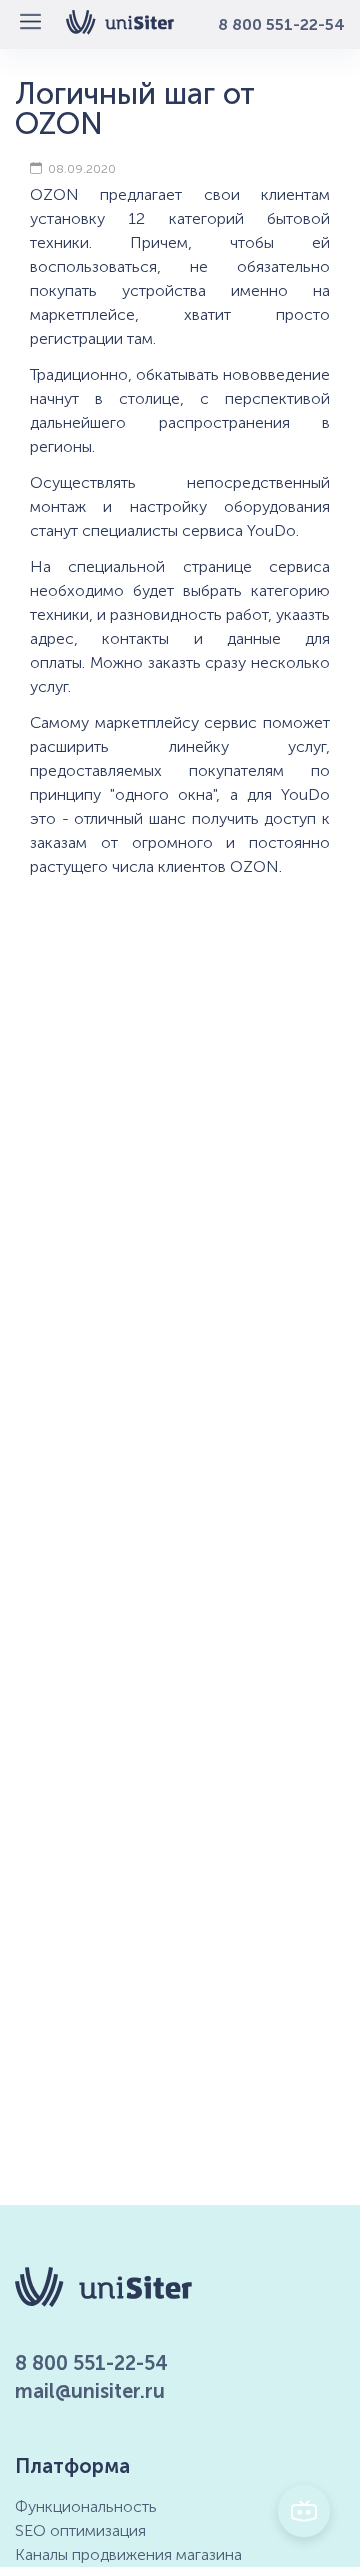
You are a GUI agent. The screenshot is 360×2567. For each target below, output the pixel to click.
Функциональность (86, 2506)
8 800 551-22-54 (281, 24)
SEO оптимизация (80, 2530)
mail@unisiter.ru (90, 2391)
